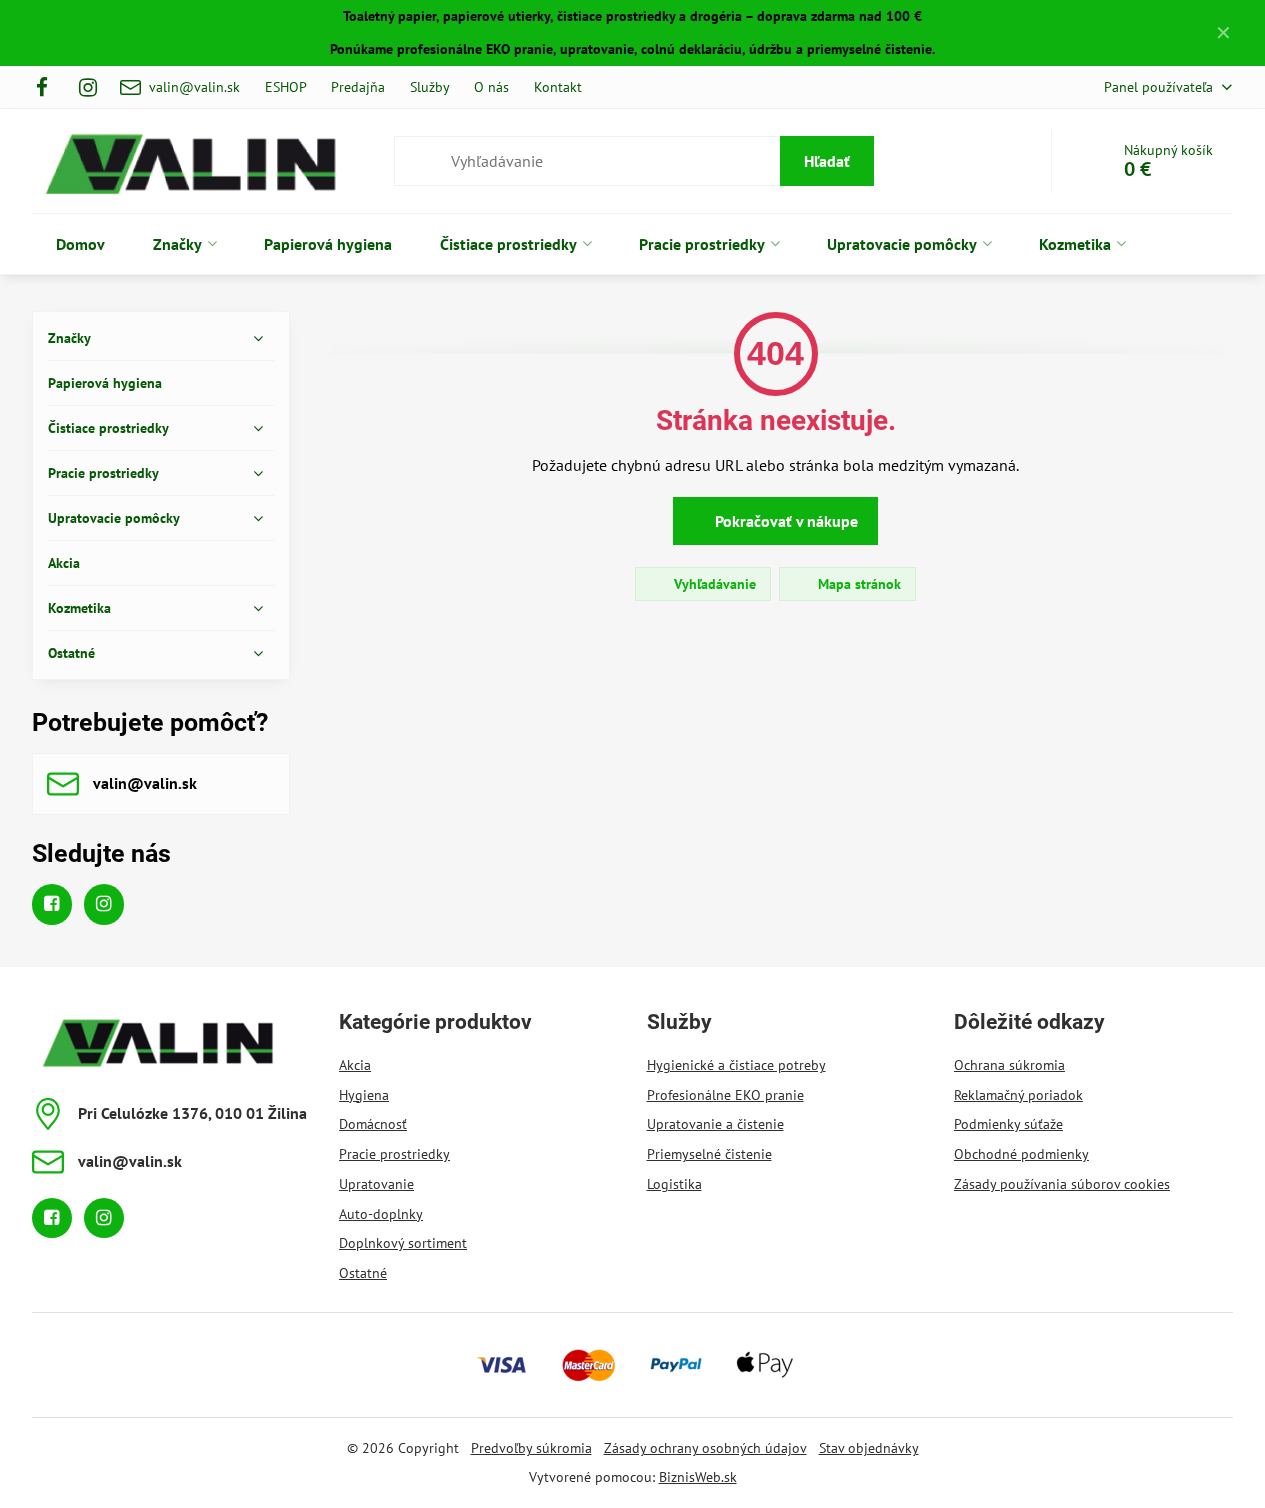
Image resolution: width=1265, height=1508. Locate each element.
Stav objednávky (869, 1448)
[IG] (88, 87)
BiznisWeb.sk (698, 1477)
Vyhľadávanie (713, 584)
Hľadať (827, 161)
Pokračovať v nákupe (784, 521)
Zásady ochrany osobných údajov (705, 1448)
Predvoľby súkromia (531, 1448)
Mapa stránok (857, 584)
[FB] (48, 87)
